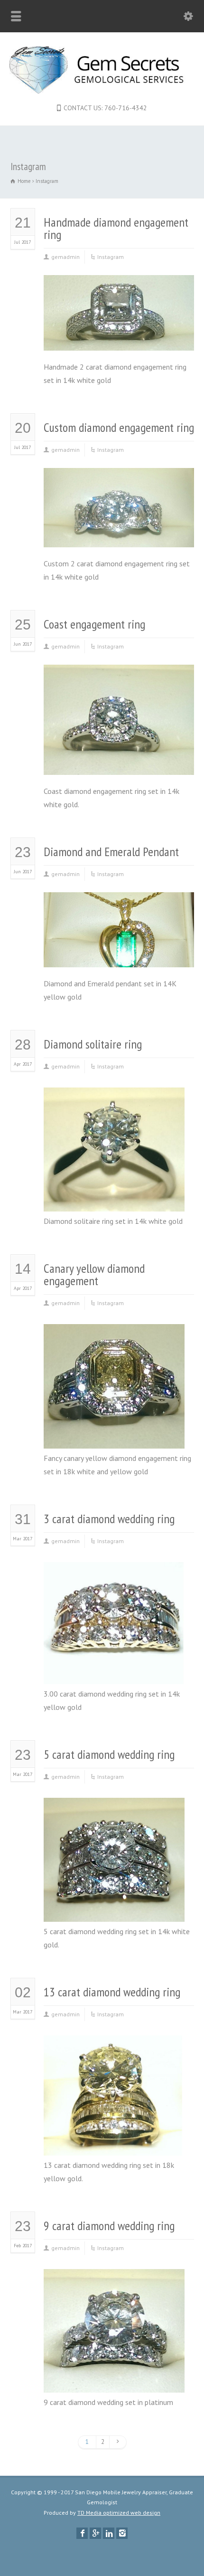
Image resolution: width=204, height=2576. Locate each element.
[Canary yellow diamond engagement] (114, 1436)
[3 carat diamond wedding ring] (114, 1671)
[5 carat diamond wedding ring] (114, 1909)
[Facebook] (82, 2533)
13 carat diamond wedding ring (112, 1992)
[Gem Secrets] (102, 91)
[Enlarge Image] (119, 288)
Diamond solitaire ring (93, 1044)
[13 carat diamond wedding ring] (114, 2143)
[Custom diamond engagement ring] (119, 534)
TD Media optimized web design (119, 2513)
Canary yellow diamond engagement (94, 1274)
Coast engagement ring (94, 624)
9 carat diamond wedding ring (109, 2226)
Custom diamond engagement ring (119, 427)
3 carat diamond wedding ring (109, 1519)
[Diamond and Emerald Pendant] (119, 954)
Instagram (111, 257)
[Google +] (95, 2533)
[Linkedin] (109, 2533)
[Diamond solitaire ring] (114, 1199)
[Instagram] (122, 2533)
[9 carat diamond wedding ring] (114, 2380)
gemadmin (65, 257)
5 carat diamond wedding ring (109, 1754)
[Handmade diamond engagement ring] (119, 338)
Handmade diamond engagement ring (116, 228)
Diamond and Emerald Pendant (111, 852)
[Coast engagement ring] (119, 762)
